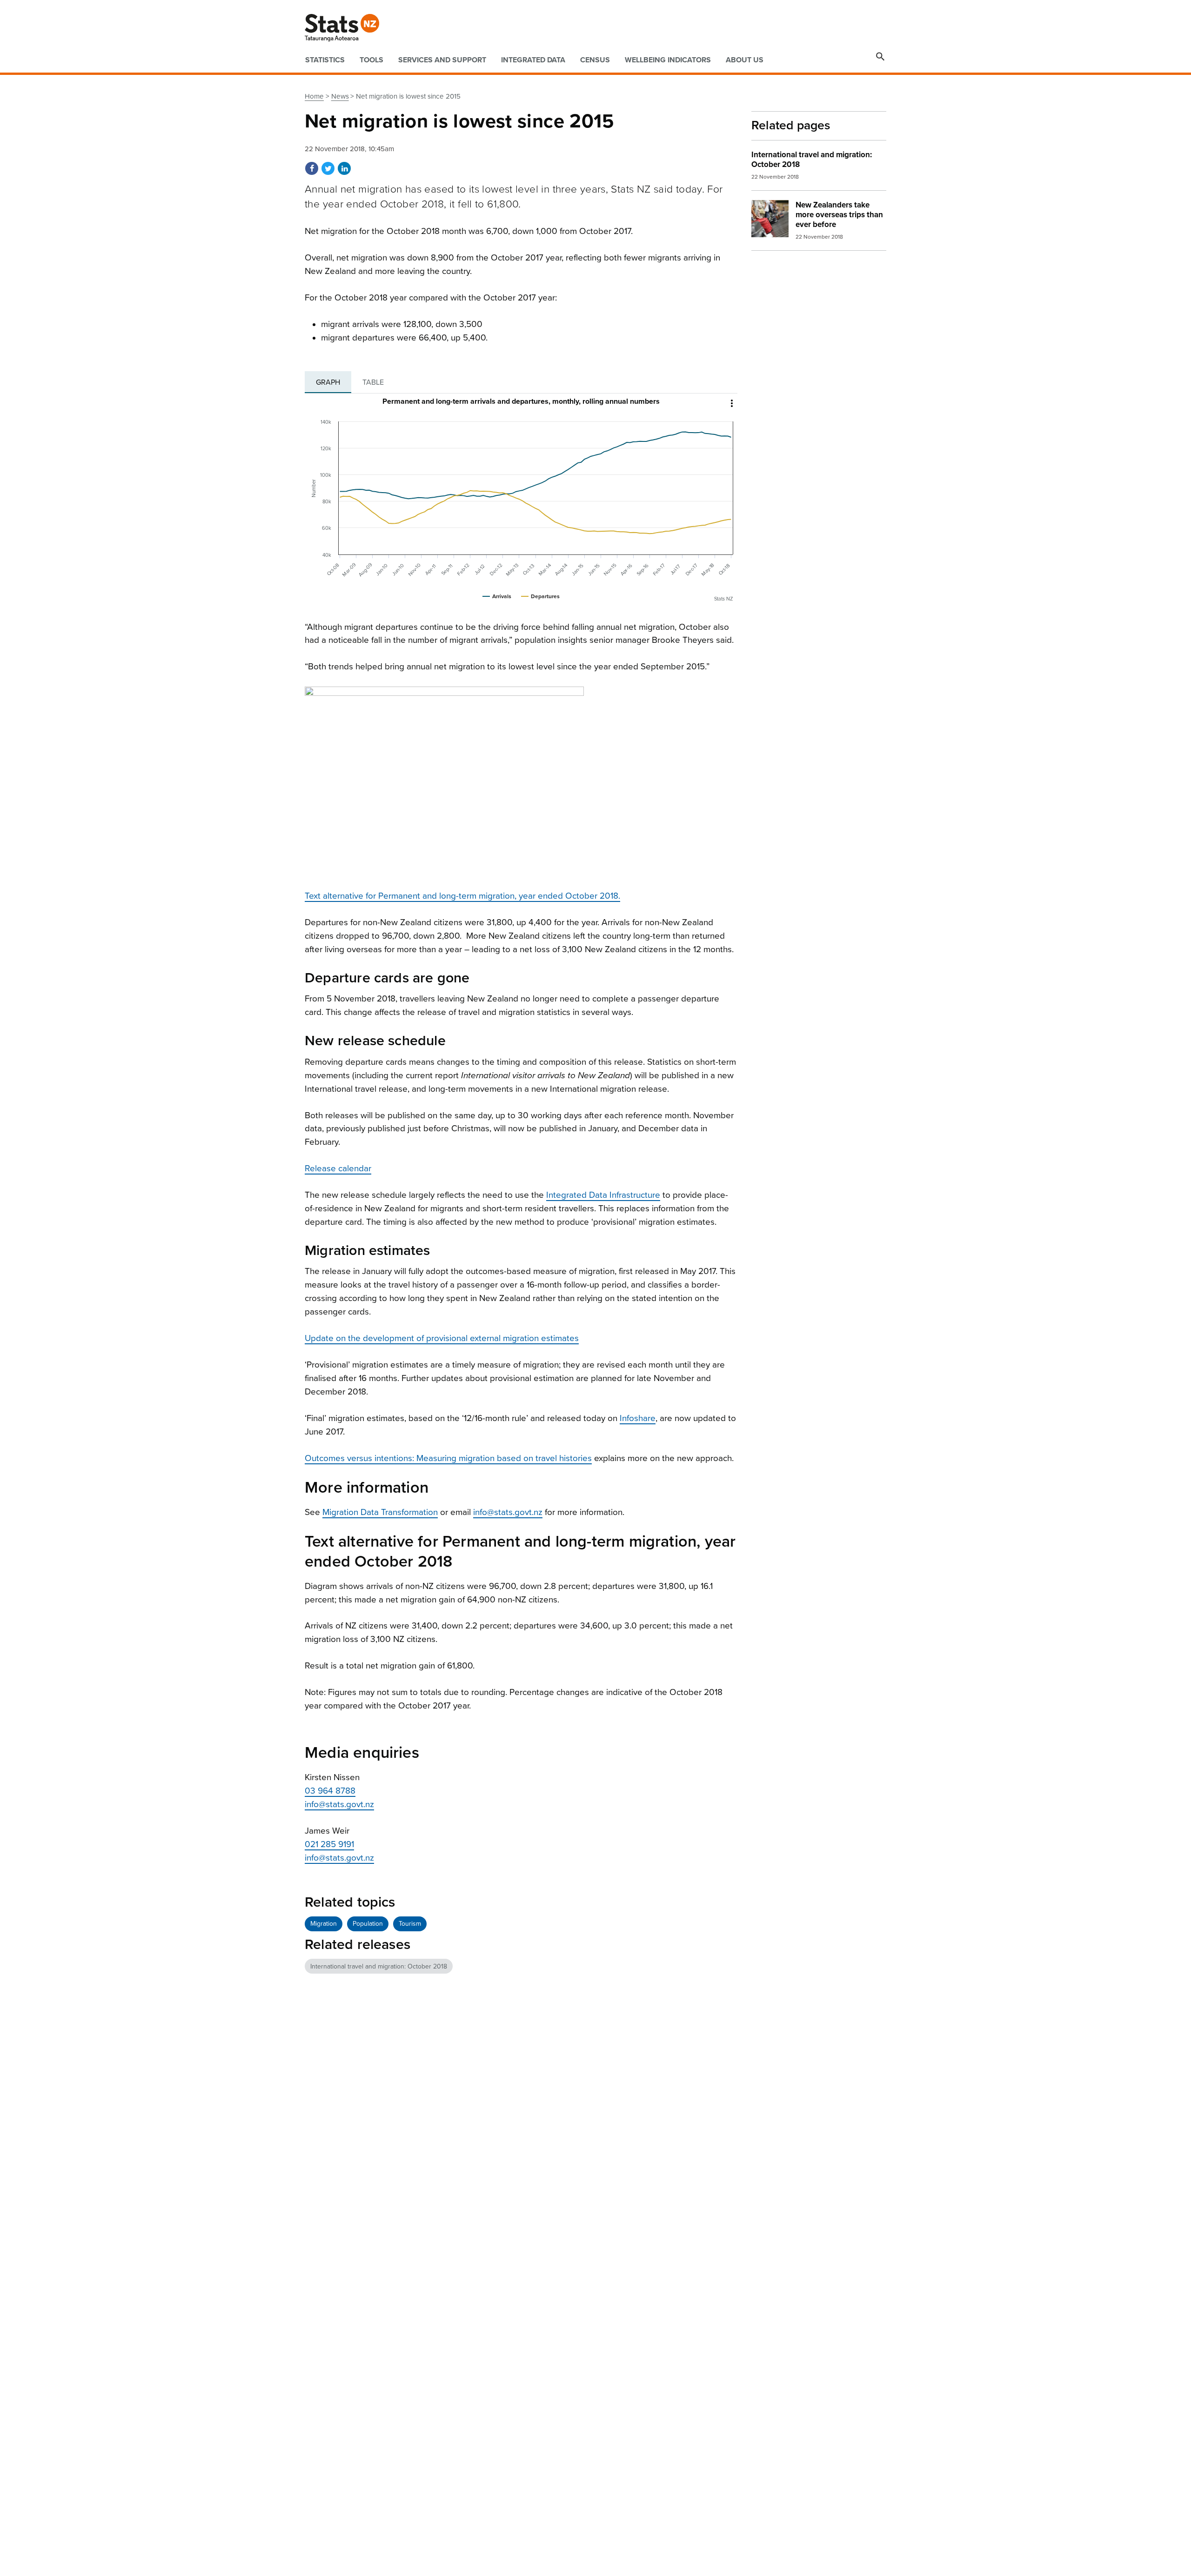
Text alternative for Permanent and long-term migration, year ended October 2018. (462, 896)
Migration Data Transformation (380, 1512)
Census (595, 60)
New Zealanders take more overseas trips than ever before (839, 215)
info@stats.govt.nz (508, 1512)
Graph (328, 382)
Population (368, 1924)
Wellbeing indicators (668, 60)
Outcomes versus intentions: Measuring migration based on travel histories (448, 1458)
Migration (324, 1924)
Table (373, 382)
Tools (371, 60)
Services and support (442, 60)
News (340, 96)
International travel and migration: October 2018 (379, 1966)
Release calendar (338, 1168)
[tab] (328, 382)
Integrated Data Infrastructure (603, 1195)
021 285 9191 (329, 1844)
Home (314, 96)
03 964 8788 (330, 1791)
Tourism (410, 1924)
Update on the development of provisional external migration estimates (442, 1338)
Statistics (325, 60)
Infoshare (638, 1418)
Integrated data (533, 60)
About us (745, 60)
